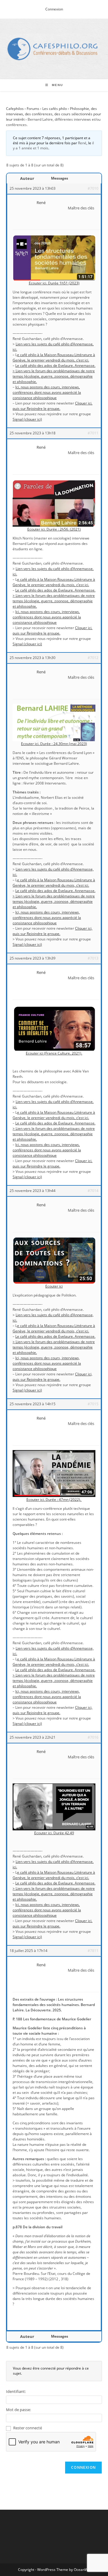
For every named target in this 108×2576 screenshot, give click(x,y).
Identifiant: (16, 2391)
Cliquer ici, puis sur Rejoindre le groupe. (52, 406)
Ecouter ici (54, 1286)
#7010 (93, 188)
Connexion (54, 9)
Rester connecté (28, 2428)
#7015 (93, 1404)
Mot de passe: (18, 2410)
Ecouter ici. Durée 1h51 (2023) (54, 283)
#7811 (93, 1951)
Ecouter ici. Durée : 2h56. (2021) (54, 529)
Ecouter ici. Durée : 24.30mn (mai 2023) (54, 744)
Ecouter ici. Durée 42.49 (54, 1833)
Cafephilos (15, 109)
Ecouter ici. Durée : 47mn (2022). (54, 1500)
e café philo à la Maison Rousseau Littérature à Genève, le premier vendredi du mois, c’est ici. (54, 357)
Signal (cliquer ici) (27, 419)
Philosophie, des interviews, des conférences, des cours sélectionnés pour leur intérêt (54, 114)
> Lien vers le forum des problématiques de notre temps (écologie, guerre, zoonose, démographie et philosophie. (54, 376)
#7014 (93, 1191)
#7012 (93, 658)
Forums (33, 109)
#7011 (93, 433)
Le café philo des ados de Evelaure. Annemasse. (55, 366)
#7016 (93, 1737)
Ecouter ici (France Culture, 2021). (54, 1053)
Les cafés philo (55, 109)
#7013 (93, 958)
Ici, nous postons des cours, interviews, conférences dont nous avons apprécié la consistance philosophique (47, 392)
